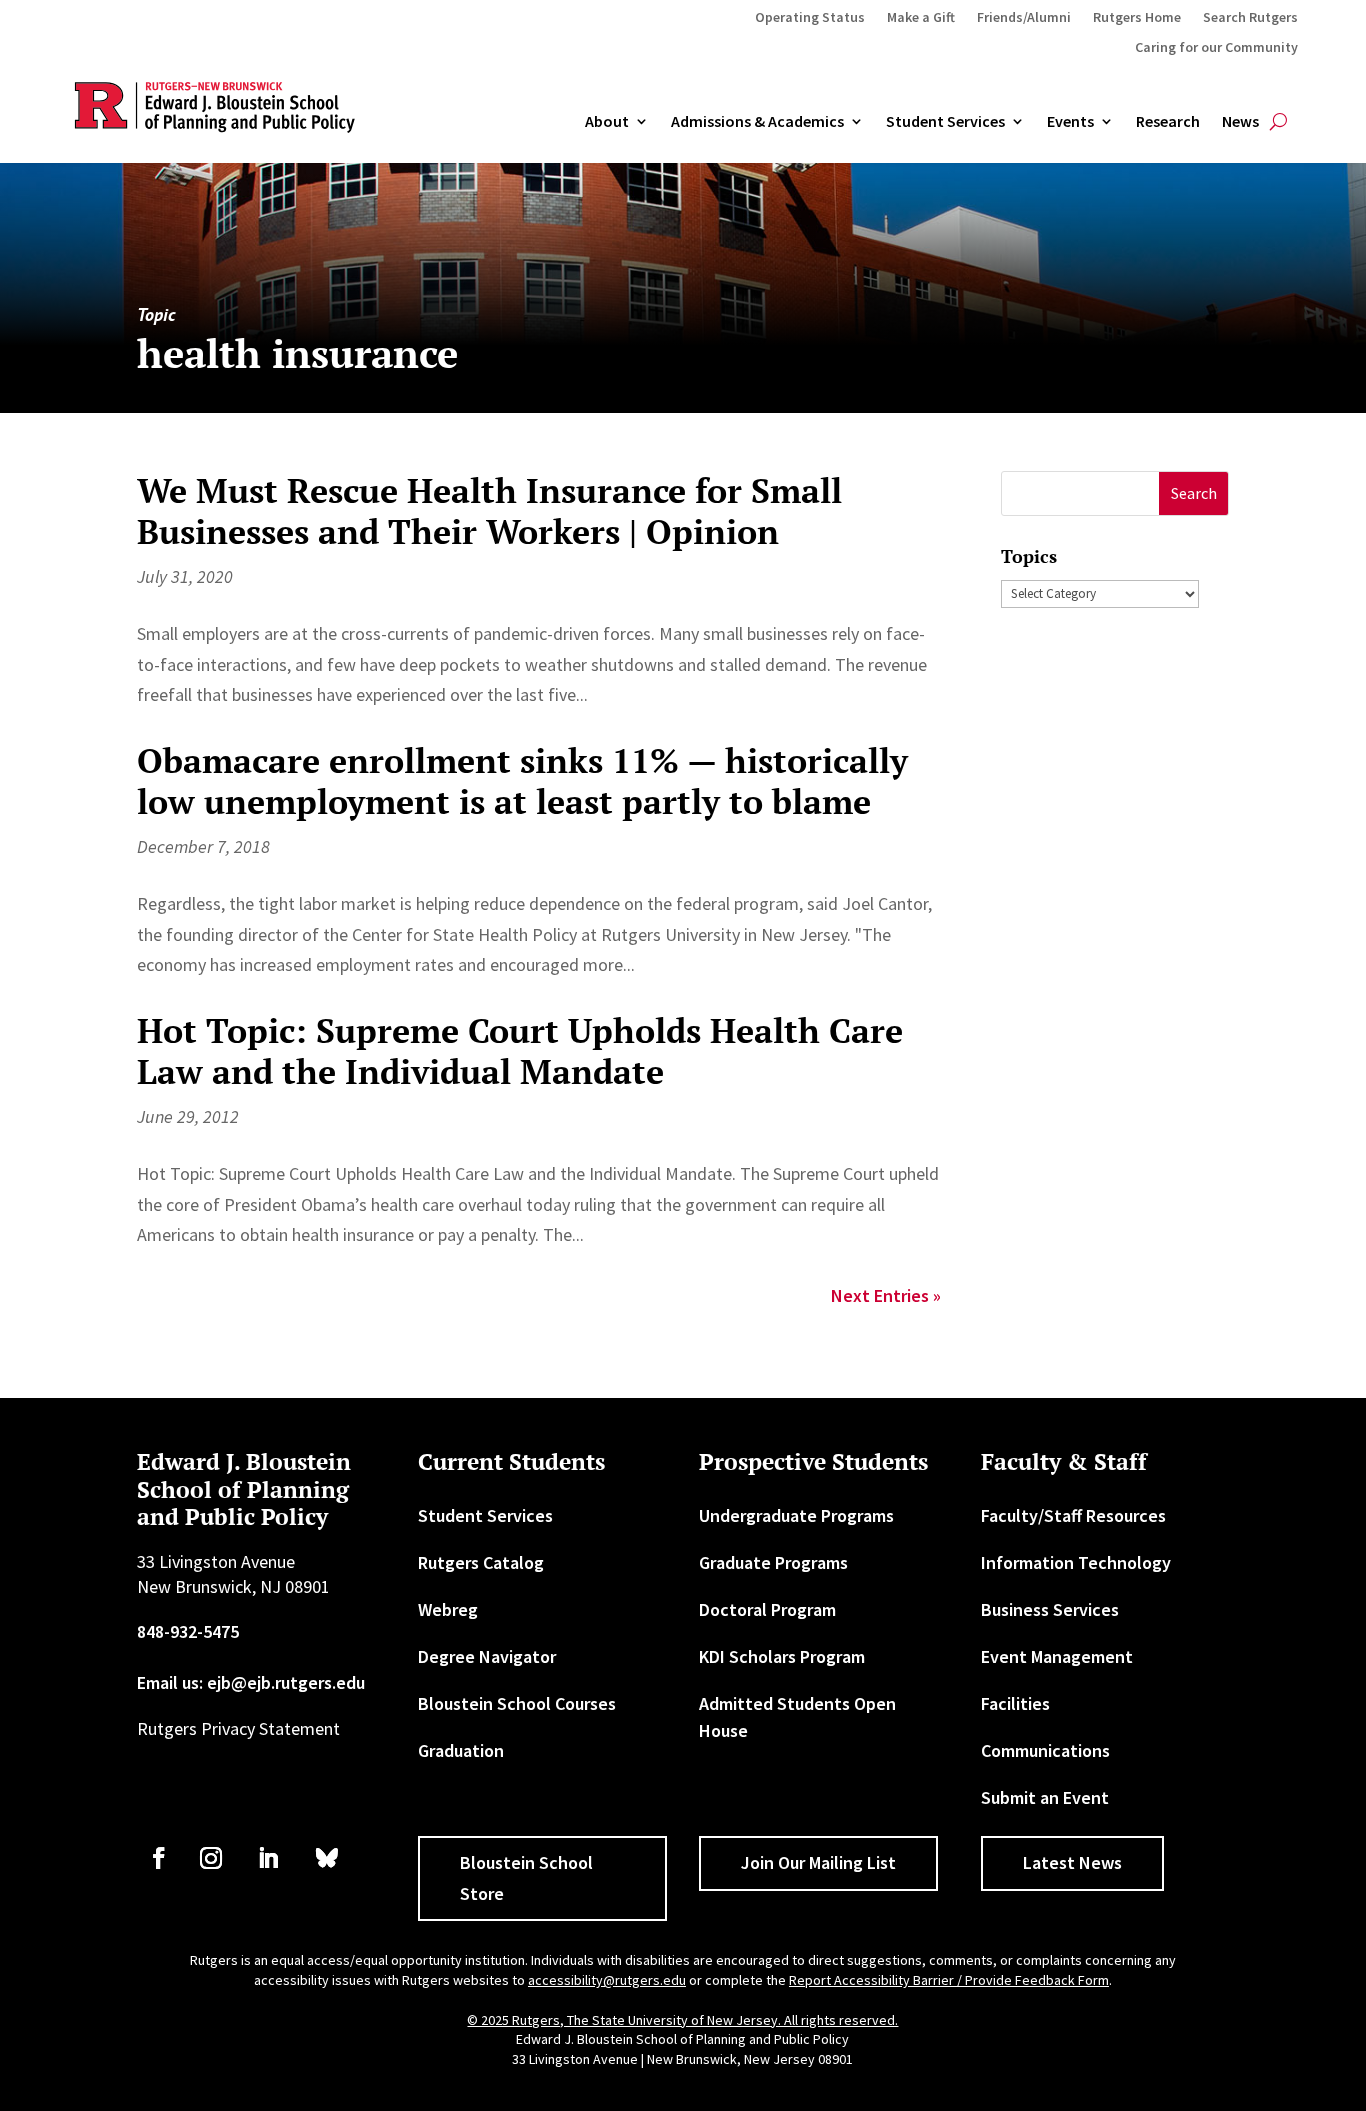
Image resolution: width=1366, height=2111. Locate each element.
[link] (159, 1858)
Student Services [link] (945, 122)
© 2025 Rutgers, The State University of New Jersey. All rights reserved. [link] (682, 2020)
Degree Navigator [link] (487, 1656)
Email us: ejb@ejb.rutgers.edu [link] (251, 1682)
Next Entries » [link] (886, 1295)
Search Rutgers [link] (1250, 18)
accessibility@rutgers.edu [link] (607, 1980)
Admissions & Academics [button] (757, 122)
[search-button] (1278, 122)
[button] (1193, 493)
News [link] (1240, 122)
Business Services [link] (1050, 1609)
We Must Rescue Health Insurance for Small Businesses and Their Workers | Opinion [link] (489, 511)
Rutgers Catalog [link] (481, 1562)
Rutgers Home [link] (1137, 18)
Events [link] (1070, 122)
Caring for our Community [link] (1216, 48)
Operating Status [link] (810, 18)
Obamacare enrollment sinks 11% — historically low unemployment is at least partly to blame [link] (522, 781)
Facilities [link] (1015, 1703)
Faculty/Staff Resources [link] (1073, 1515)
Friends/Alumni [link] (1024, 18)
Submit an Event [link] (1045, 1797)
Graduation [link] (461, 1750)
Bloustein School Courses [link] (517, 1703)
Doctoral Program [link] (767, 1609)
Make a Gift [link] (921, 18)
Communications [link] (1045, 1750)
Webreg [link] (448, 1609)
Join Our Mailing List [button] (818, 1862)
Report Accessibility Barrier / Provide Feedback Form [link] (949, 1980)
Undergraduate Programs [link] (796, 1515)
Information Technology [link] (1076, 1562)
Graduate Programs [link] (773, 1562)
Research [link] (1168, 122)
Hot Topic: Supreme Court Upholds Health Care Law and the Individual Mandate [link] (520, 1051)
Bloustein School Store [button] (526, 1878)
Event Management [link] (1057, 1656)
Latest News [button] (1072, 1862)
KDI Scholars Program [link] (782, 1656)
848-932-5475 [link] (188, 1631)
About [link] (607, 122)
